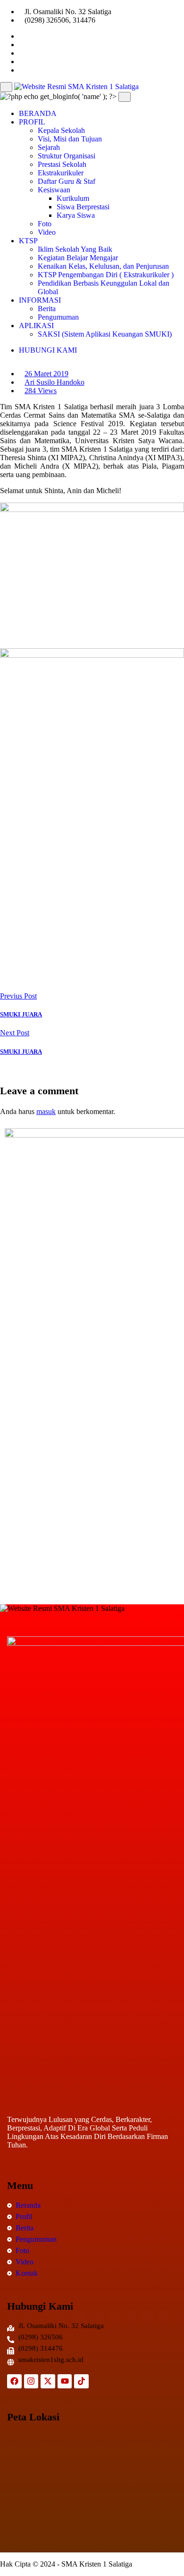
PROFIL (32, 122)
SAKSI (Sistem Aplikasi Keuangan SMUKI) (105, 334)
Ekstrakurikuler (61, 173)
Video (47, 232)
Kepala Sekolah (61, 130)
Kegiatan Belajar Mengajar (78, 258)
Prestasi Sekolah (62, 164)
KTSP (28, 241)
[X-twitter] (48, 2382)
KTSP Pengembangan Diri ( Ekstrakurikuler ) (106, 275)
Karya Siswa (76, 215)
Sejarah (49, 147)
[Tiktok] (81, 2382)
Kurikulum (73, 198)
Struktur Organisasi (67, 156)
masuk (46, 1111)
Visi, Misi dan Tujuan (70, 139)
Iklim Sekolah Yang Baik (75, 249)
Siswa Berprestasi (83, 207)
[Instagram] (31, 2382)
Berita (47, 309)
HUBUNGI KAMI (48, 350)
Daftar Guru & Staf (67, 181)
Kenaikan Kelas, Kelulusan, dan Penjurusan (103, 266)
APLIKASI (36, 326)
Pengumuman (58, 317)
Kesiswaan (54, 190)
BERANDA (38, 113)
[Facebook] (14, 2382)
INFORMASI (40, 300)
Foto (45, 224)
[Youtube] (65, 2382)
